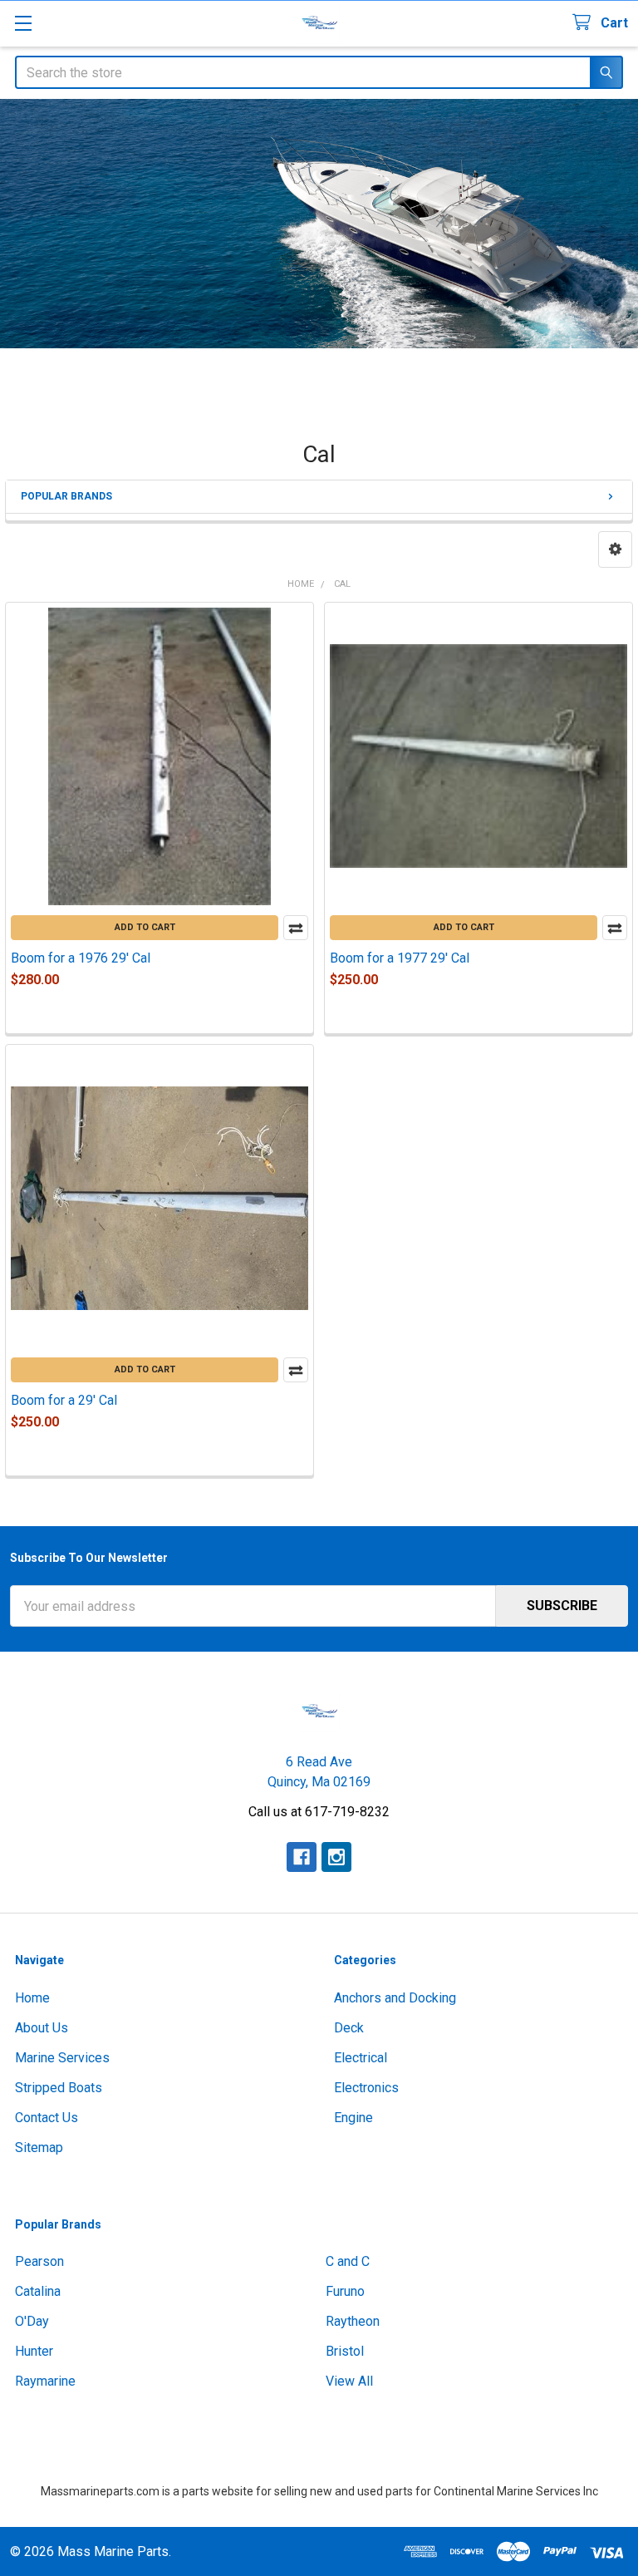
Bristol (345, 2351)
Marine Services (62, 2058)
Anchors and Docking (395, 1998)
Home (32, 1998)
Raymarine (45, 2381)
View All (349, 2381)
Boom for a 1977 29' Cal (400, 958)
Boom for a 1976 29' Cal (81, 958)
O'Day (32, 2321)
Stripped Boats (59, 2088)
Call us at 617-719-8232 (319, 1812)
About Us (42, 2028)
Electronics (366, 2088)
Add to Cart (145, 927)
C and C (348, 2261)
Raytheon (353, 2321)
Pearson (39, 2261)
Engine (353, 2118)
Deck (349, 2028)
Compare (296, 928)
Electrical (361, 2058)
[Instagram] (336, 1857)
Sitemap (39, 2147)
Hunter (34, 2351)
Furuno (345, 2291)
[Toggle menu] (23, 23)
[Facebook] (302, 1857)
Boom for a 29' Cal (64, 1400)
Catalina (38, 2291)
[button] (615, 549)
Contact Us (47, 2118)
